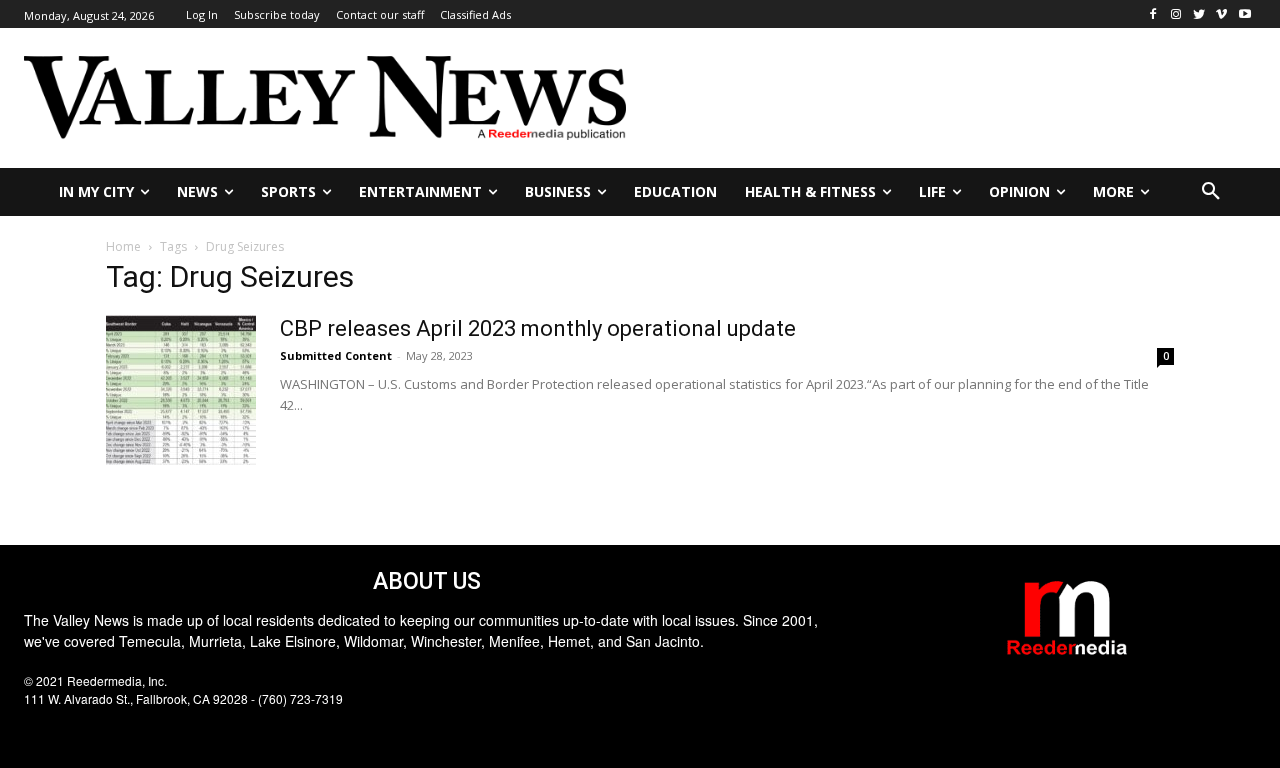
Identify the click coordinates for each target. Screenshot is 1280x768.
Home (123, 246)
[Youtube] (1244, 14)
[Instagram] (1176, 14)
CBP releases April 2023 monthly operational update (538, 328)
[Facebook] (1153, 14)
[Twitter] (1199, 14)
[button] (1211, 192)
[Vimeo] (1221, 14)
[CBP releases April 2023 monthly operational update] (181, 390)
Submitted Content (336, 355)
